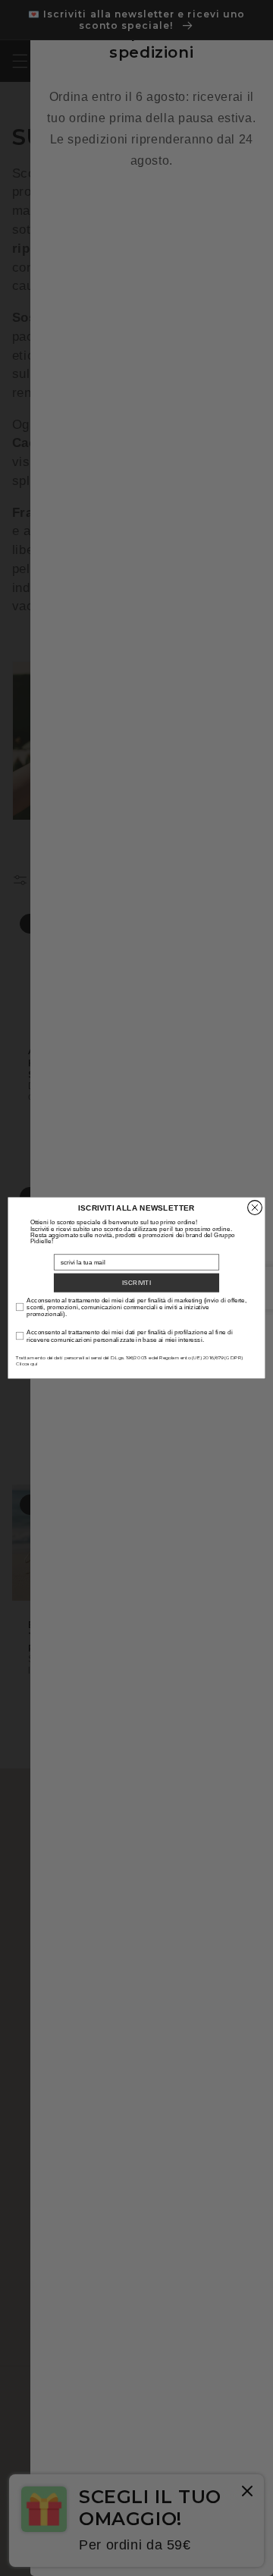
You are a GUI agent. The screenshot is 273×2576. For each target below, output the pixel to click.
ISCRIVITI (136, 1282)
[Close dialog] (255, 1208)
